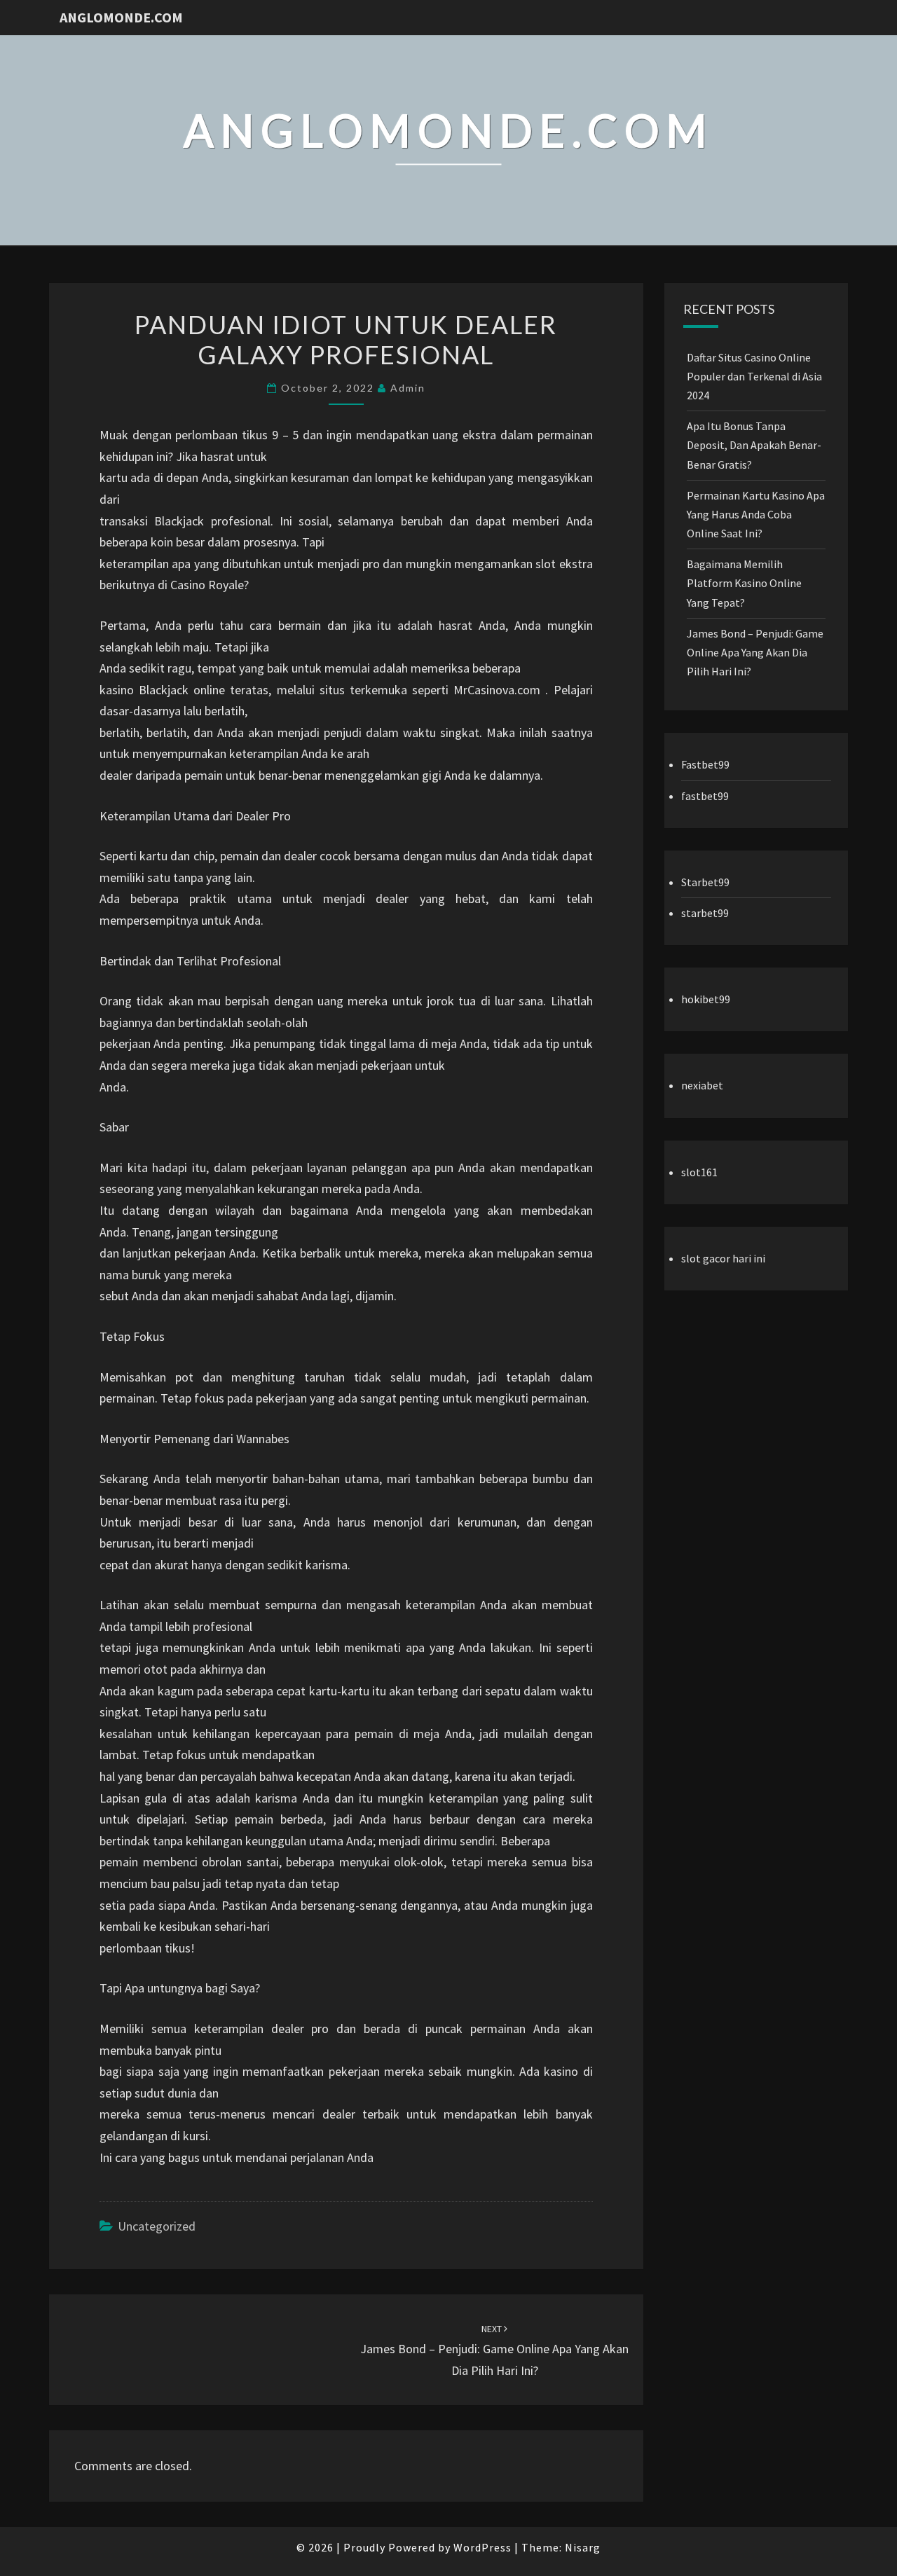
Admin (408, 388)
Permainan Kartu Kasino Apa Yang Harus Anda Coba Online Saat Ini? (756, 514)
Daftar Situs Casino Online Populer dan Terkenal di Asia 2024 (754, 376)
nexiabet (702, 1085)
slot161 (699, 1172)
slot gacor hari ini (723, 1258)
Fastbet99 (705, 764)
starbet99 (705, 913)
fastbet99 (705, 796)
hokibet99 (706, 999)
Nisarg (583, 2547)
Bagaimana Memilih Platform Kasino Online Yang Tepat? (744, 583)
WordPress (482, 2547)
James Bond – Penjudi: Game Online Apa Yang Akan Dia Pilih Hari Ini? (494, 2350)
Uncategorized (157, 2226)
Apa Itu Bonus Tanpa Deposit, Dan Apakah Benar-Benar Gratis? (754, 445)
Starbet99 (705, 882)
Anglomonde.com (121, 17)
